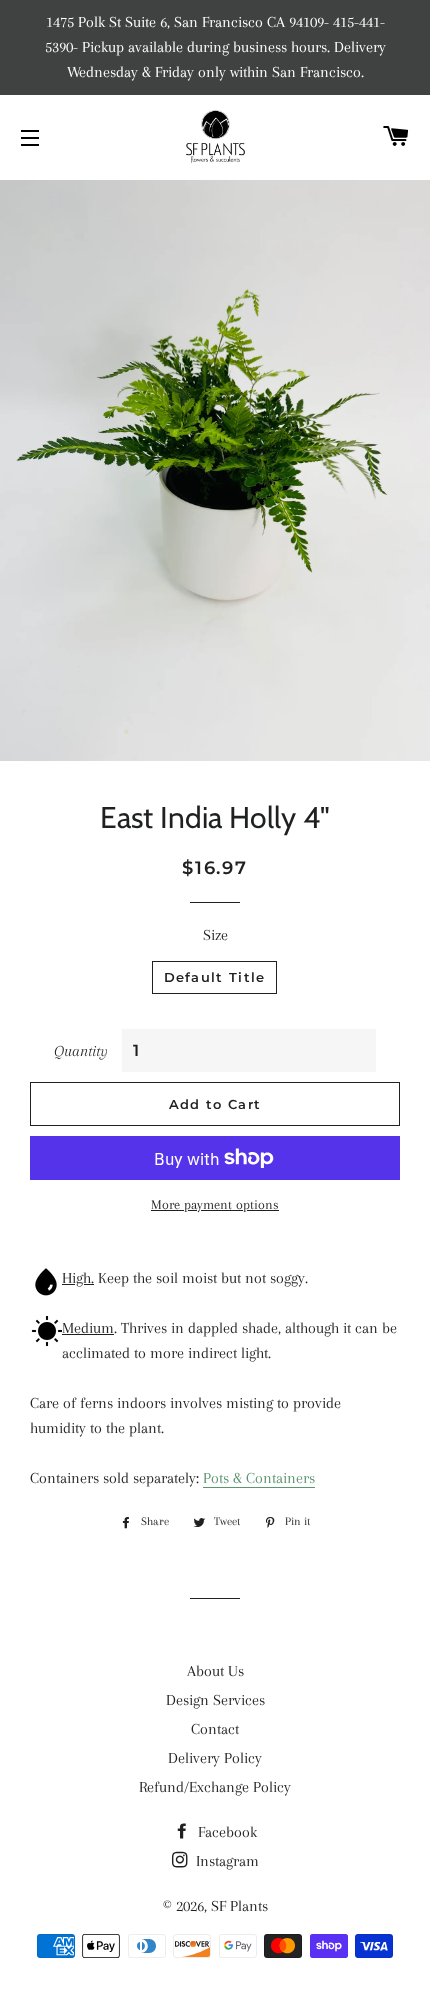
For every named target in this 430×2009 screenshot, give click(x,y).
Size (215, 935)
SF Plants (239, 1906)
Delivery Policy (215, 1758)
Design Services (215, 1700)
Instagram (225, 1861)
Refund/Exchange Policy (215, 1787)
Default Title (215, 977)
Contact (215, 1729)
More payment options (215, 1204)
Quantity (81, 1051)
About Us (215, 1671)
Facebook (225, 1832)
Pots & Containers (259, 1478)
